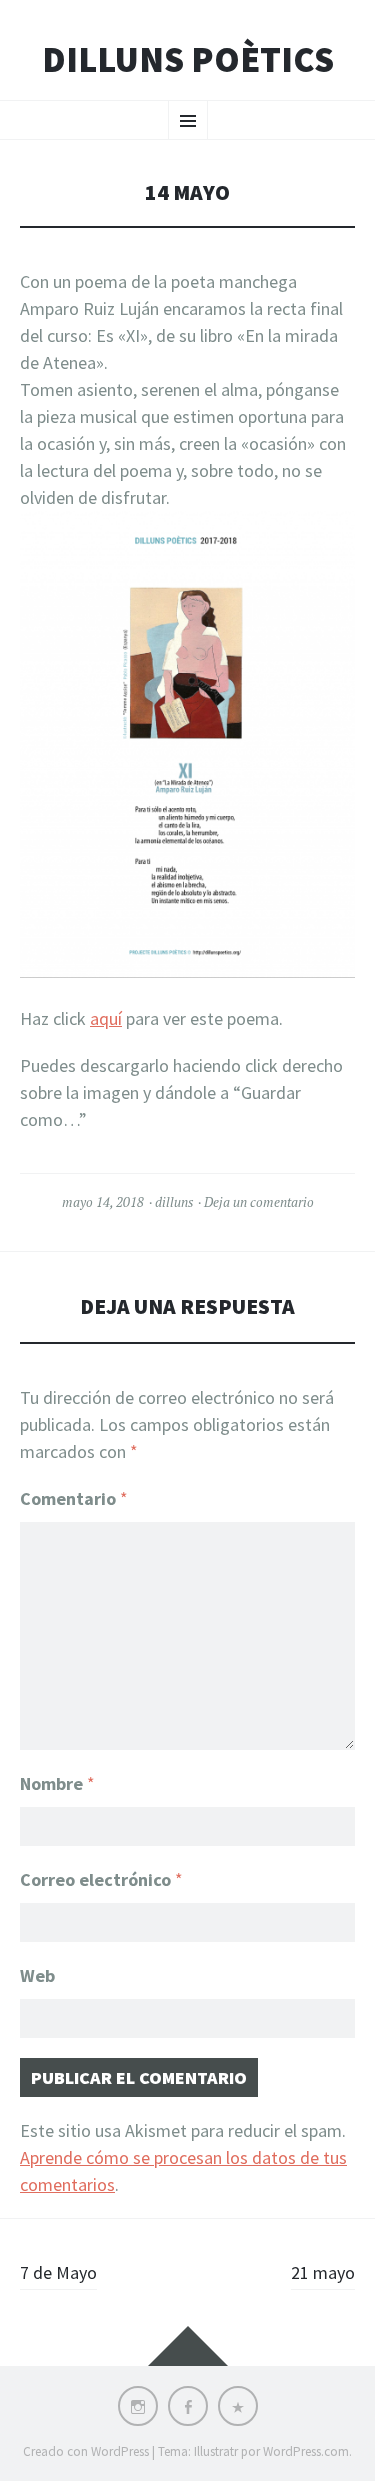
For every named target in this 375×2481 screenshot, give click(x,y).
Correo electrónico (101, 1879)
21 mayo (323, 2272)
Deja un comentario (259, 1202)
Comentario (74, 1498)
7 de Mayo (58, 2272)
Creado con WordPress (86, 2451)
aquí (106, 1018)
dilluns (174, 1202)
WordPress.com (306, 2451)
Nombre (57, 1783)
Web (37, 1975)
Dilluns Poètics (188, 60)
